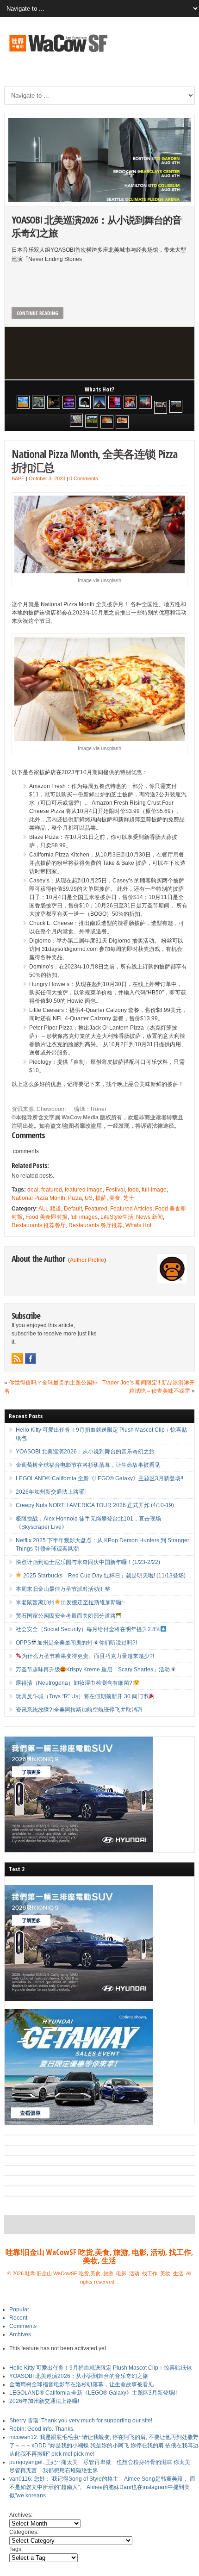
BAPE (18, 478)
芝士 (129, 1198)
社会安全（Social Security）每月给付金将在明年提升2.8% (88, 1629)
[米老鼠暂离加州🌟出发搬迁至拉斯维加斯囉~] (161, 407)
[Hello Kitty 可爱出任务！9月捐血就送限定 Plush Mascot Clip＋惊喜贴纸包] (23, 402)
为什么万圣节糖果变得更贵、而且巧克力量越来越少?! (88, 1656)
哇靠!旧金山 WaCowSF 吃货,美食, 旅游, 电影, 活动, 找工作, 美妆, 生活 (99, 2256)
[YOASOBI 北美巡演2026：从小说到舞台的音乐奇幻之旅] (38, 402)
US (89, 1198)
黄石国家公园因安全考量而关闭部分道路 (66, 1616)
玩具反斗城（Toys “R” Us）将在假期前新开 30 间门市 (82, 1696)
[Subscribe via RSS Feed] (17, 1359)
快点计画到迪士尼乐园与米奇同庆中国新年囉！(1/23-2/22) (88, 1562)
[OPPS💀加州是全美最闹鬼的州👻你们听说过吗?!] (92, 421)
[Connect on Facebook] (31, 1359)
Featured (96, 1209)
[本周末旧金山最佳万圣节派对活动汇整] (145, 402)
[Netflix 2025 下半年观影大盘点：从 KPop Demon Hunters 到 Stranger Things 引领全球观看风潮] (115, 402)
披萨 (101, 1198)
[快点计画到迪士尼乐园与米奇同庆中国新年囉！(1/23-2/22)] (130, 402)
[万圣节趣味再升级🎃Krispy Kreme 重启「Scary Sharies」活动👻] (122, 422)
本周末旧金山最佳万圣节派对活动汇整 (63, 1589)
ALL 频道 (50, 1209)
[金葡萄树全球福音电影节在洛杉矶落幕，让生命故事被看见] (54, 402)
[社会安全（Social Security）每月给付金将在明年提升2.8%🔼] (76, 420)
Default (73, 1209)
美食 (115, 1198)
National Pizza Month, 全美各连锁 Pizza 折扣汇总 (94, 460)
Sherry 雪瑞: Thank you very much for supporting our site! (81, 2421)
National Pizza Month (38, 1198)
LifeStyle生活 (117, 1217)
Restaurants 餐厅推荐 (96, 1225)
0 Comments (84, 478)
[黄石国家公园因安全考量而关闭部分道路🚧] (176, 406)
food (133, 1190)
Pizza (75, 1198)
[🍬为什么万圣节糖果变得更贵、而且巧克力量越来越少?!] (107, 422)
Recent (18, 2318)
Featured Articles (131, 1209)
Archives (20, 2334)
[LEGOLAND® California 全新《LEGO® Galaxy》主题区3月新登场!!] (69, 402)
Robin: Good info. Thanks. (42, 2429)
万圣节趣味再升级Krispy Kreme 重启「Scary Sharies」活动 (93, 1670)
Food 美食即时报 (47, 1217)
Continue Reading (37, 313)
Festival (115, 1190)
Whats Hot (138, 1225)
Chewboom (52, 1109)
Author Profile (87, 1260)
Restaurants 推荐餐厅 (39, 1225)
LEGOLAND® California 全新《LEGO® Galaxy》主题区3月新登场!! (99, 1478)
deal (33, 1190)
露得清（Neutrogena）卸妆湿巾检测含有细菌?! (75, 1683)
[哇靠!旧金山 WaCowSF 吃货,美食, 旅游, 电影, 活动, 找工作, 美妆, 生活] (58, 53)
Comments (23, 2326)
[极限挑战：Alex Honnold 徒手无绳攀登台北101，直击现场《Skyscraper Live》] (99, 402)
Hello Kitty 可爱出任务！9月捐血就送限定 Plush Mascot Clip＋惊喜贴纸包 (100, 2368)
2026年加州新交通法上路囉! (51, 1492)
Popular (19, 2309)
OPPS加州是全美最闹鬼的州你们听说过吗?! (76, 1643)
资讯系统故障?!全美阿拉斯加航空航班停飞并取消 (76, 1710)
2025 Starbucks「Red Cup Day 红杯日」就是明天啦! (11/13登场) (104, 1576)
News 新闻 (149, 1217)
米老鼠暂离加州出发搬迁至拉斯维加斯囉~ (71, 1602)
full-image (154, 1190)
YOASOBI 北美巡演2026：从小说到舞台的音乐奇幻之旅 (96, 226)
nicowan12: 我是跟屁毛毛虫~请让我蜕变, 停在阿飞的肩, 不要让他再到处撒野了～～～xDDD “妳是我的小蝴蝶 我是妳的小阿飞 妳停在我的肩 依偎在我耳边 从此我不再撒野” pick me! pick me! (104, 2446)
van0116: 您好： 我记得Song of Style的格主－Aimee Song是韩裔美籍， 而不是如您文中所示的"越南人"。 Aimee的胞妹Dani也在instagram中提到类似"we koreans (102, 2487)
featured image (84, 1190)
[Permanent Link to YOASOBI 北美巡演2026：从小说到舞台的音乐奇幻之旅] (99, 160)
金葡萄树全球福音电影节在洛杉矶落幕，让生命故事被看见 (88, 1465)
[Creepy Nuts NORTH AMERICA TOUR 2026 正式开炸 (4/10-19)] (84, 402)
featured (52, 1190)
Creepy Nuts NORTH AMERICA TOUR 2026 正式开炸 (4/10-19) (95, 1505)
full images (84, 1217)
